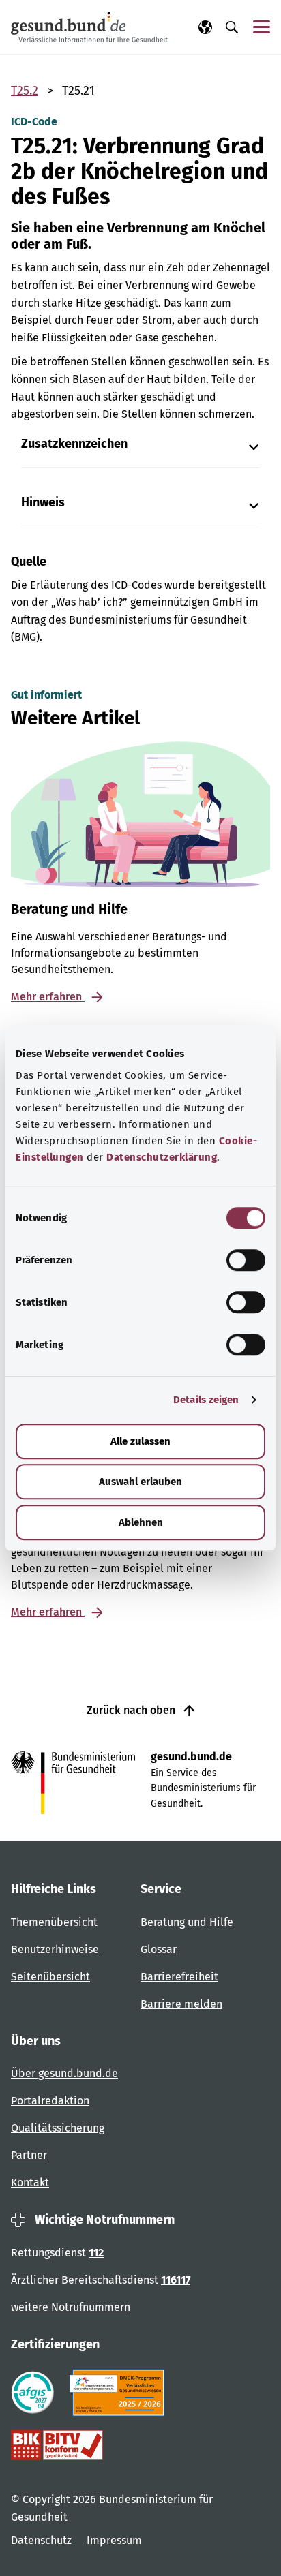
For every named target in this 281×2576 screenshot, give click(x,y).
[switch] (246, 1260)
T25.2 (25, 91)
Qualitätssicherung (58, 2128)
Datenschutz (43, 2540)
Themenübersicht (54, 1922)
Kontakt (30, 2182)
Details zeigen (206, 1400)
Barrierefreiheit (179, 1977)
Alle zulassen (140, 1441)
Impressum (114, 2540)
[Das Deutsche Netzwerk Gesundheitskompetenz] (120, 2393)
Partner (29, 2155)
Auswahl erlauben (140, 1482)
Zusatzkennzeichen (74, 444)
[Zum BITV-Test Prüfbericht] (57, 2445)
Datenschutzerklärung (162, 1157)
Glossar (159, 1949)
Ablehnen (141, 1522)
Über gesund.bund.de (64, 2073)
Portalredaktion (50, 2101)
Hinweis (43, 503)
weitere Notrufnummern (71, 2307)
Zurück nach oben (132, 1710)
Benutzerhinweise (55, 1949)
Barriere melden (181, 2004)
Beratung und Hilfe (187, 1922)
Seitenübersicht (50, 1977)
